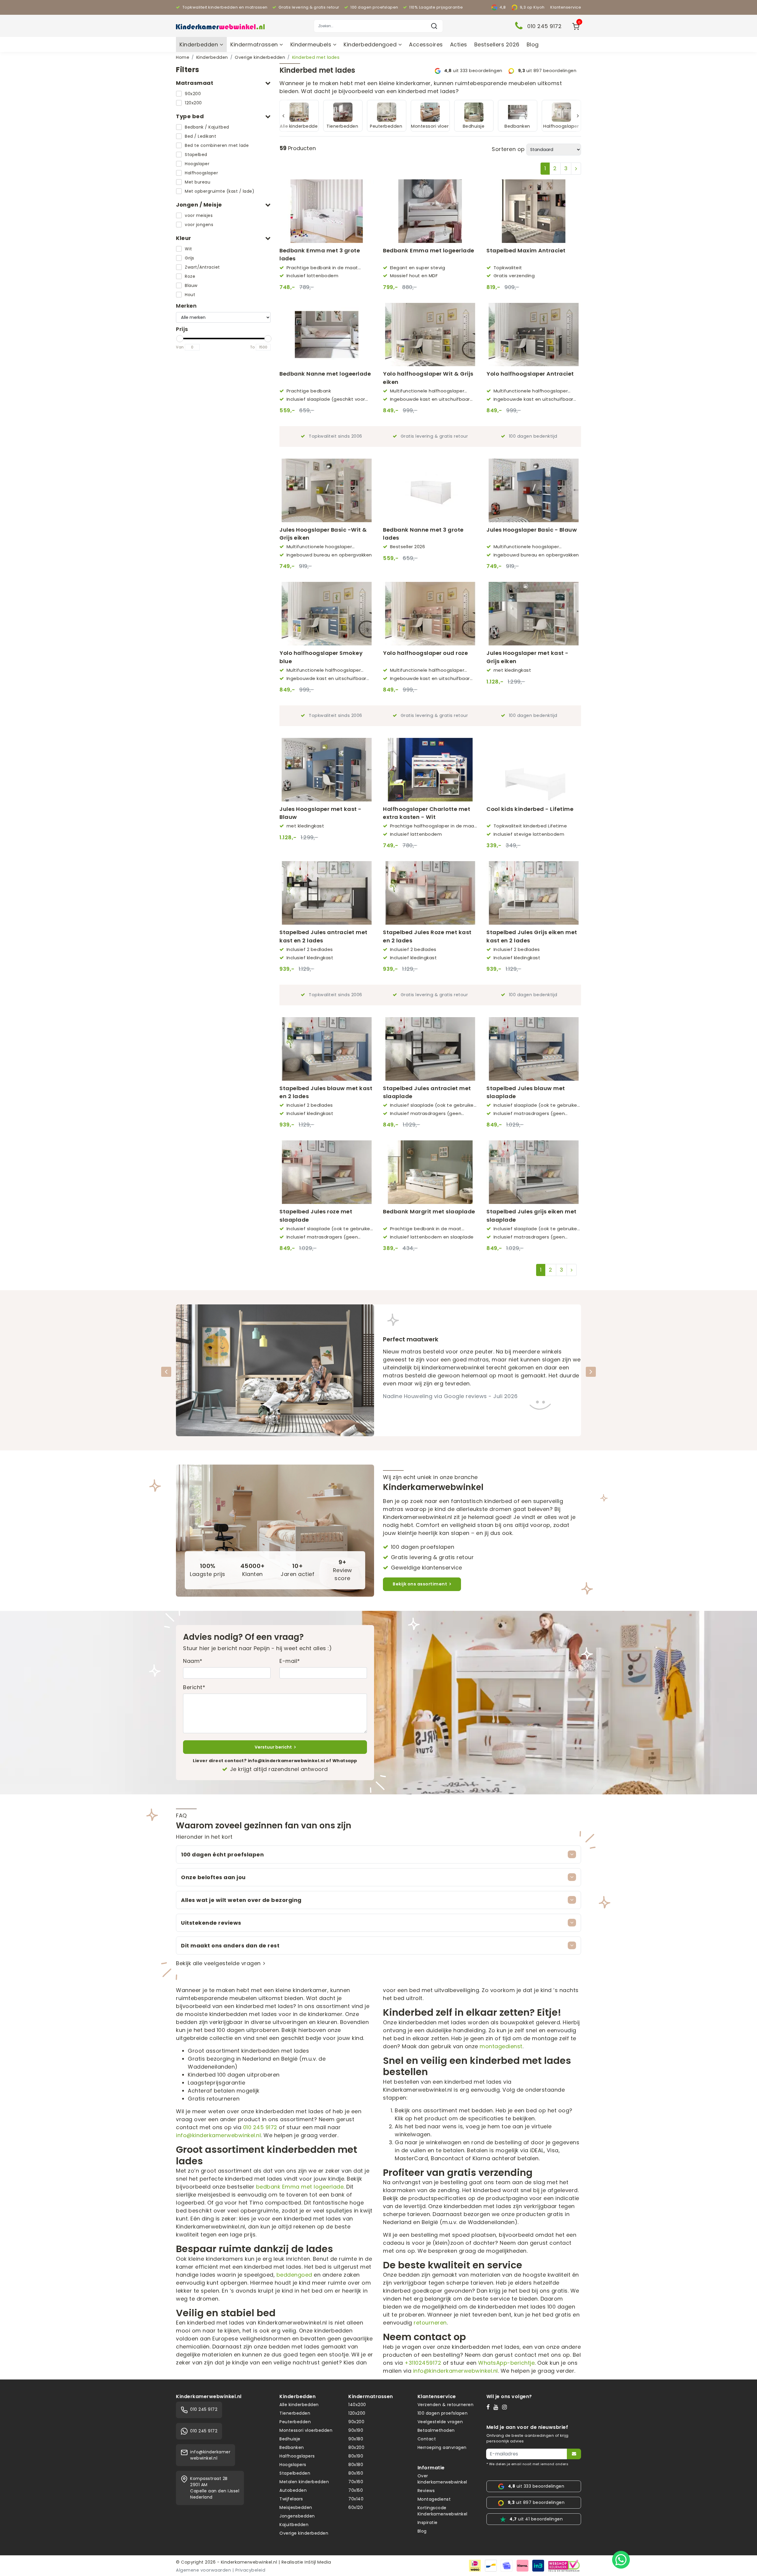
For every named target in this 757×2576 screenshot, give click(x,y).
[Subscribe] (574, 2454)
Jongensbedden (297, 2516)
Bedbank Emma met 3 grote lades (320, 254)
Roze (190, 276)
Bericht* (194, 1687)
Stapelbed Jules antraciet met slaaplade (427, 1092)
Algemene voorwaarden (203, 2570)
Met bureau (198, 182)
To (253, 347)
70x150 (356, 2490)
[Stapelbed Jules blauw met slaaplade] (534, 1049)
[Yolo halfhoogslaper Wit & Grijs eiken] (430, 335)
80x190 (356, 2456)
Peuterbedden (295, 2422)
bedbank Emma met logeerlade (300, 2187)
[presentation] (283, 116)
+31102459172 (423, 2363)
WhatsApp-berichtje (506, 2363)
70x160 (356, 2482)
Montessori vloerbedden (306, 2430)
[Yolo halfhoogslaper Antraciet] (534, 335)
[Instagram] (506, 2407)
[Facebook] (489, 2407)
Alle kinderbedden (299, 2405)
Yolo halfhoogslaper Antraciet (530, 374)
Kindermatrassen (255, 44)
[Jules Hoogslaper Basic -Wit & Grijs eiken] (327, 490)
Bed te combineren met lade (217, 145)
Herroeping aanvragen (442, 2447)
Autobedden (293, 2490)
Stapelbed (196, 155)
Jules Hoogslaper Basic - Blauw (532, 530)
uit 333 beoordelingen (473, 71)
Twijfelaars (291, 2499)
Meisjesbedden (296, 2507)
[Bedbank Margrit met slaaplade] (430, 1172)
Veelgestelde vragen (440, 2422)
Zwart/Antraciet (202, 267)
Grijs (190, 258)
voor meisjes (199, 215)
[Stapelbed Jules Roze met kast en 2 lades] (430, 893)
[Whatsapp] (621, 2560)
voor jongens (199, 225)
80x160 (356, 2473)
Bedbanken (292, 2447)
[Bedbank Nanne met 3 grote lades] (430, 490)
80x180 (356, 2465)
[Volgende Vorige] (576, 169)
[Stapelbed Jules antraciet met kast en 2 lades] (327, 893)
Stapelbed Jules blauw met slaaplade (526, 1092)
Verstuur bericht (273, 1747)
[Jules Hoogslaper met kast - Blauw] (327, 770)
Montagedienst (434, 2499)
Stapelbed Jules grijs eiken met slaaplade (532, 1215)
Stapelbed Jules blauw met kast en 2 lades (326, 1092)
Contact (427, 2439)
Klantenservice (566, 7)
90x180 (356, 2439)
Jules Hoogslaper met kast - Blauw (321, 813)
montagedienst (501, 2046)
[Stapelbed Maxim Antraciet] (534, 211)
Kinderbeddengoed (371, 44)
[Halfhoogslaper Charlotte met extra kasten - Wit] (430, 770)
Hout (190, 295)
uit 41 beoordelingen (536, 2519)
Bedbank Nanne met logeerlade (325, 374)
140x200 (357, 2405)
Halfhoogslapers (297, 2456)
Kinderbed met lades (316, 57)
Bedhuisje (290, 2439)
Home (183, 57)
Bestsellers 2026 (497, 44)
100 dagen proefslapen (443, 2413)
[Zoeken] (434, 26)
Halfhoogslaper (201, 173)
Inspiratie (428, 2523)
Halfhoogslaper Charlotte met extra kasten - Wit (427, 813)
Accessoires (426, 44)
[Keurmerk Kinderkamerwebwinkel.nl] (564, 2565)
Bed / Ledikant (200, 136)
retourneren (430, 2323)
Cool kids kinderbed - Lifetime (530, 809)
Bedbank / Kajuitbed (207, 127)
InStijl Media (317, 2562)
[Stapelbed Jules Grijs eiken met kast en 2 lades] (534, 893)
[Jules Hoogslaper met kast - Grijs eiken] (534, 614)
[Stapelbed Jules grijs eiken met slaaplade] (534, 1172)
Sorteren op (508, 149)
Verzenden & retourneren (446, 2405)
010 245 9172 (260, 2127)
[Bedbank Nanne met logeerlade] (327, 335)
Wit (189, 249)
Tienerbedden (295, 2413)
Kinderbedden (200, 44)
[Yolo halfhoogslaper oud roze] (430, 614)
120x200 (193, 103)
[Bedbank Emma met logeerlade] (430, 211)
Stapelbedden (295, 2473)
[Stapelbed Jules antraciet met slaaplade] (430, 1049)
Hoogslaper (197, 164)
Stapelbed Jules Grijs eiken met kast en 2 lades (532, 936)
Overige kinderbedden (260, 57)
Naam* (193, 1661)
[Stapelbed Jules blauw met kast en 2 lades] (327, 1049)
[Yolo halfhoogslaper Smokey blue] (327, 614)
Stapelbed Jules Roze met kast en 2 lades (427, 936)
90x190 (356, 2430)
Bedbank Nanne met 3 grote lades (423, 534)
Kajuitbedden (294, 2525)
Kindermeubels (312, 44)
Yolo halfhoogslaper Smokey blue (321, 657)
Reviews (426, 2491)
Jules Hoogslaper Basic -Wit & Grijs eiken (323, 534)
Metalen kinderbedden (304, 2482)
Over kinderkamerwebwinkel (442, 2479)
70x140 (356, 2499)
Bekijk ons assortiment (420, 1584)
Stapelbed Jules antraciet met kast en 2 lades (323, 936)
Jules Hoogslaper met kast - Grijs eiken (528, 657)
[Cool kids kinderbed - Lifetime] (534, 770)
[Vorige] (166, 1372)
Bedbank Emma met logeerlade (429, 250)
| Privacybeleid (249, 2570)
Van (180, 347)
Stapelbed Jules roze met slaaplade (316, 1215)
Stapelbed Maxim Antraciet (526, 250)
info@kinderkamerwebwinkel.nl (218, 2135)
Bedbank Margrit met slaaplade (429, 1211)
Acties (459, 44)
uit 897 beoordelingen (547, 71)
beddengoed (294, 2275)
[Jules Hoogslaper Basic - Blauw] (534, 490)
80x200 (356, 2447)
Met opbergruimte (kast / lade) (220, 191)
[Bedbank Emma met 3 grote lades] (327, 211)
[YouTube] (497, 2407)
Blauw (191, 285)
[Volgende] (591, 1372)
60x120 (356, 2507)
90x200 (193, 94)
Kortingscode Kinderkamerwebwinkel (443, 2511)
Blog (533, 44)
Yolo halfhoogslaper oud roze (425, 653)
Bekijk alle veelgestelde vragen (218, 1963)
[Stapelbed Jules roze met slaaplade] (327, 1172)
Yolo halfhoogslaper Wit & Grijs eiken (428, 378)
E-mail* (290, 1661)
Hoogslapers (293, 2465)
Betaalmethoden (436, 2430)
